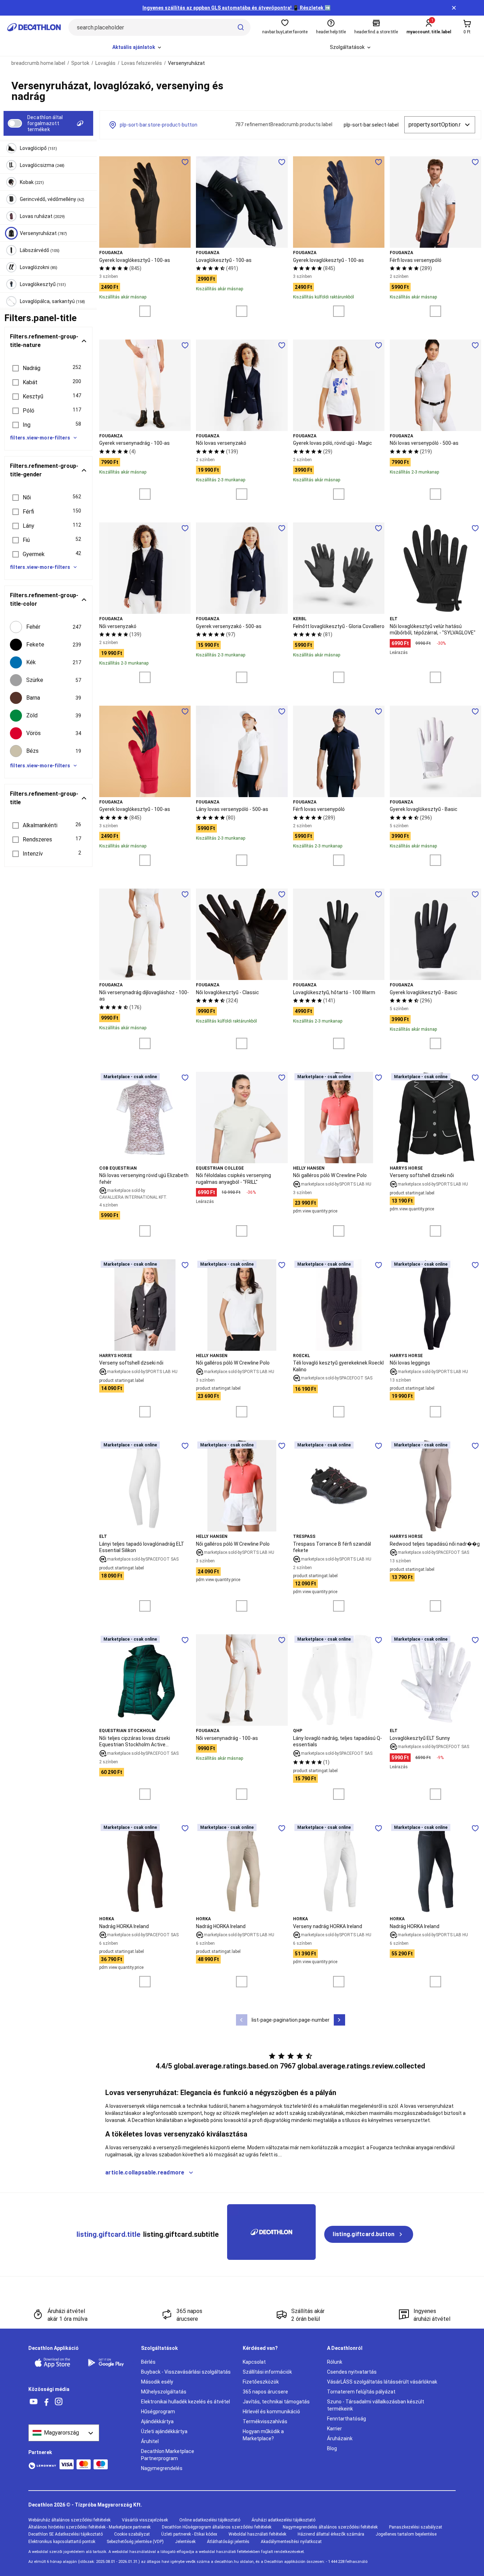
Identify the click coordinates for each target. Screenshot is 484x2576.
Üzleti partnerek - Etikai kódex (189, 2534)
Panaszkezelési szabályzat (416, 2527)
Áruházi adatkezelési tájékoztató (283, 2520)
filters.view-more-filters (40, 438)
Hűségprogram (158, 2412)
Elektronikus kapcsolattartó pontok (62, 2542)
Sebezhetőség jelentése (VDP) (135, 2542)
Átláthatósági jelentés (228, 2542)
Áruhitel (150, 2441)
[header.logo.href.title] (34, 27)
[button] (48, 368)
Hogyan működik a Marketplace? (263, 2435)
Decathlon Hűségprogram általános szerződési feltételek (217, 2527)
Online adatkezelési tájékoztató (210, 2520)
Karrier (334, 2429)
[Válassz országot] (64, 2433)
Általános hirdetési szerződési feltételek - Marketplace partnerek (89, 2527)
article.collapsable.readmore (145, 2172)
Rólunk (335, 2362)
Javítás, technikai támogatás (276, 2402)
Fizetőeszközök (261, 2382)
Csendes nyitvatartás (352, 2372)
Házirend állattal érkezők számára (331, 2534)
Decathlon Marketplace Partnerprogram (168, 2455)
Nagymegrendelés (162, 2468)
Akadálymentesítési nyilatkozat (291, 2542)
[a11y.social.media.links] (34, 2402)
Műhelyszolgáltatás (164, 2392)
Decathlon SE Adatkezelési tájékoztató (66, 2534)
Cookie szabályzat (132, 2534)
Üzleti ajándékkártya (164, 2431)
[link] (369, 2234)
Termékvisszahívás (265, 2421)
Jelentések (185, 2542)
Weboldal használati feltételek (257, 2534)
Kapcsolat (254, 2362)
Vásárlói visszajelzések (145, 2520)
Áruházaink (340, 2438)
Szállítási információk (267, 2372)
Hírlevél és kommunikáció (271, 2412)
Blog (332, 2448)
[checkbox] (48, 627)
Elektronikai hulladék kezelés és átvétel (185, 2402)
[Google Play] (110, 2363)
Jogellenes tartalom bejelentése (406, 2534)
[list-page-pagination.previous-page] (242, 2020)
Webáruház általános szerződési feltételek (69, 2520)
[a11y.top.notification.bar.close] (454, 8)
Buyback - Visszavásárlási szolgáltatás (186, 2372)
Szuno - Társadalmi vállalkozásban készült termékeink (376, 2405)
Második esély (157, 2382)
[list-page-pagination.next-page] (339, 2020)
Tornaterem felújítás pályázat (361, 2392)
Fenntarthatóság (347, 2419)
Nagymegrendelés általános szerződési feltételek (330, 2527)
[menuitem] (137, 47)
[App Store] (57, 2363)
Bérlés (148, 2362)
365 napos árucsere (265, 2392)
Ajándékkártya (157, 2421)
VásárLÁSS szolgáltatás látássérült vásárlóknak (382, 2382)
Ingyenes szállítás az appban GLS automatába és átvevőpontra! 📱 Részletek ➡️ (237, 8)
